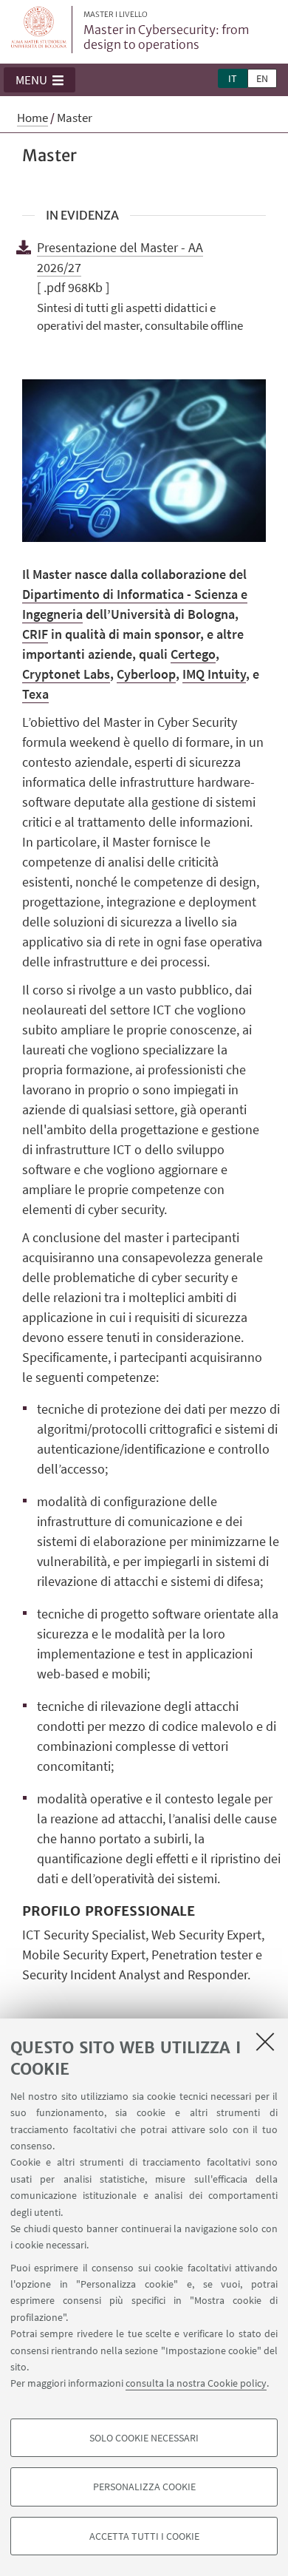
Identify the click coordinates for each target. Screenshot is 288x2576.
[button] (40, 80)
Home (32, 118)
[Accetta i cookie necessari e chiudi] (265, 2041)
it (233, 78)
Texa (35, 694)
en (262, 78)
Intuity (214, 674)
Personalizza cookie (144, 2487)
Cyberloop (146, 674)
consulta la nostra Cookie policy (196, 2383)
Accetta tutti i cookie (144, 2536)
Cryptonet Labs (66, 674)
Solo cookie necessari (144, 2438)
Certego (193, 654)
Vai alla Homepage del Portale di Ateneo (39, 30)
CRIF (35, 634)
